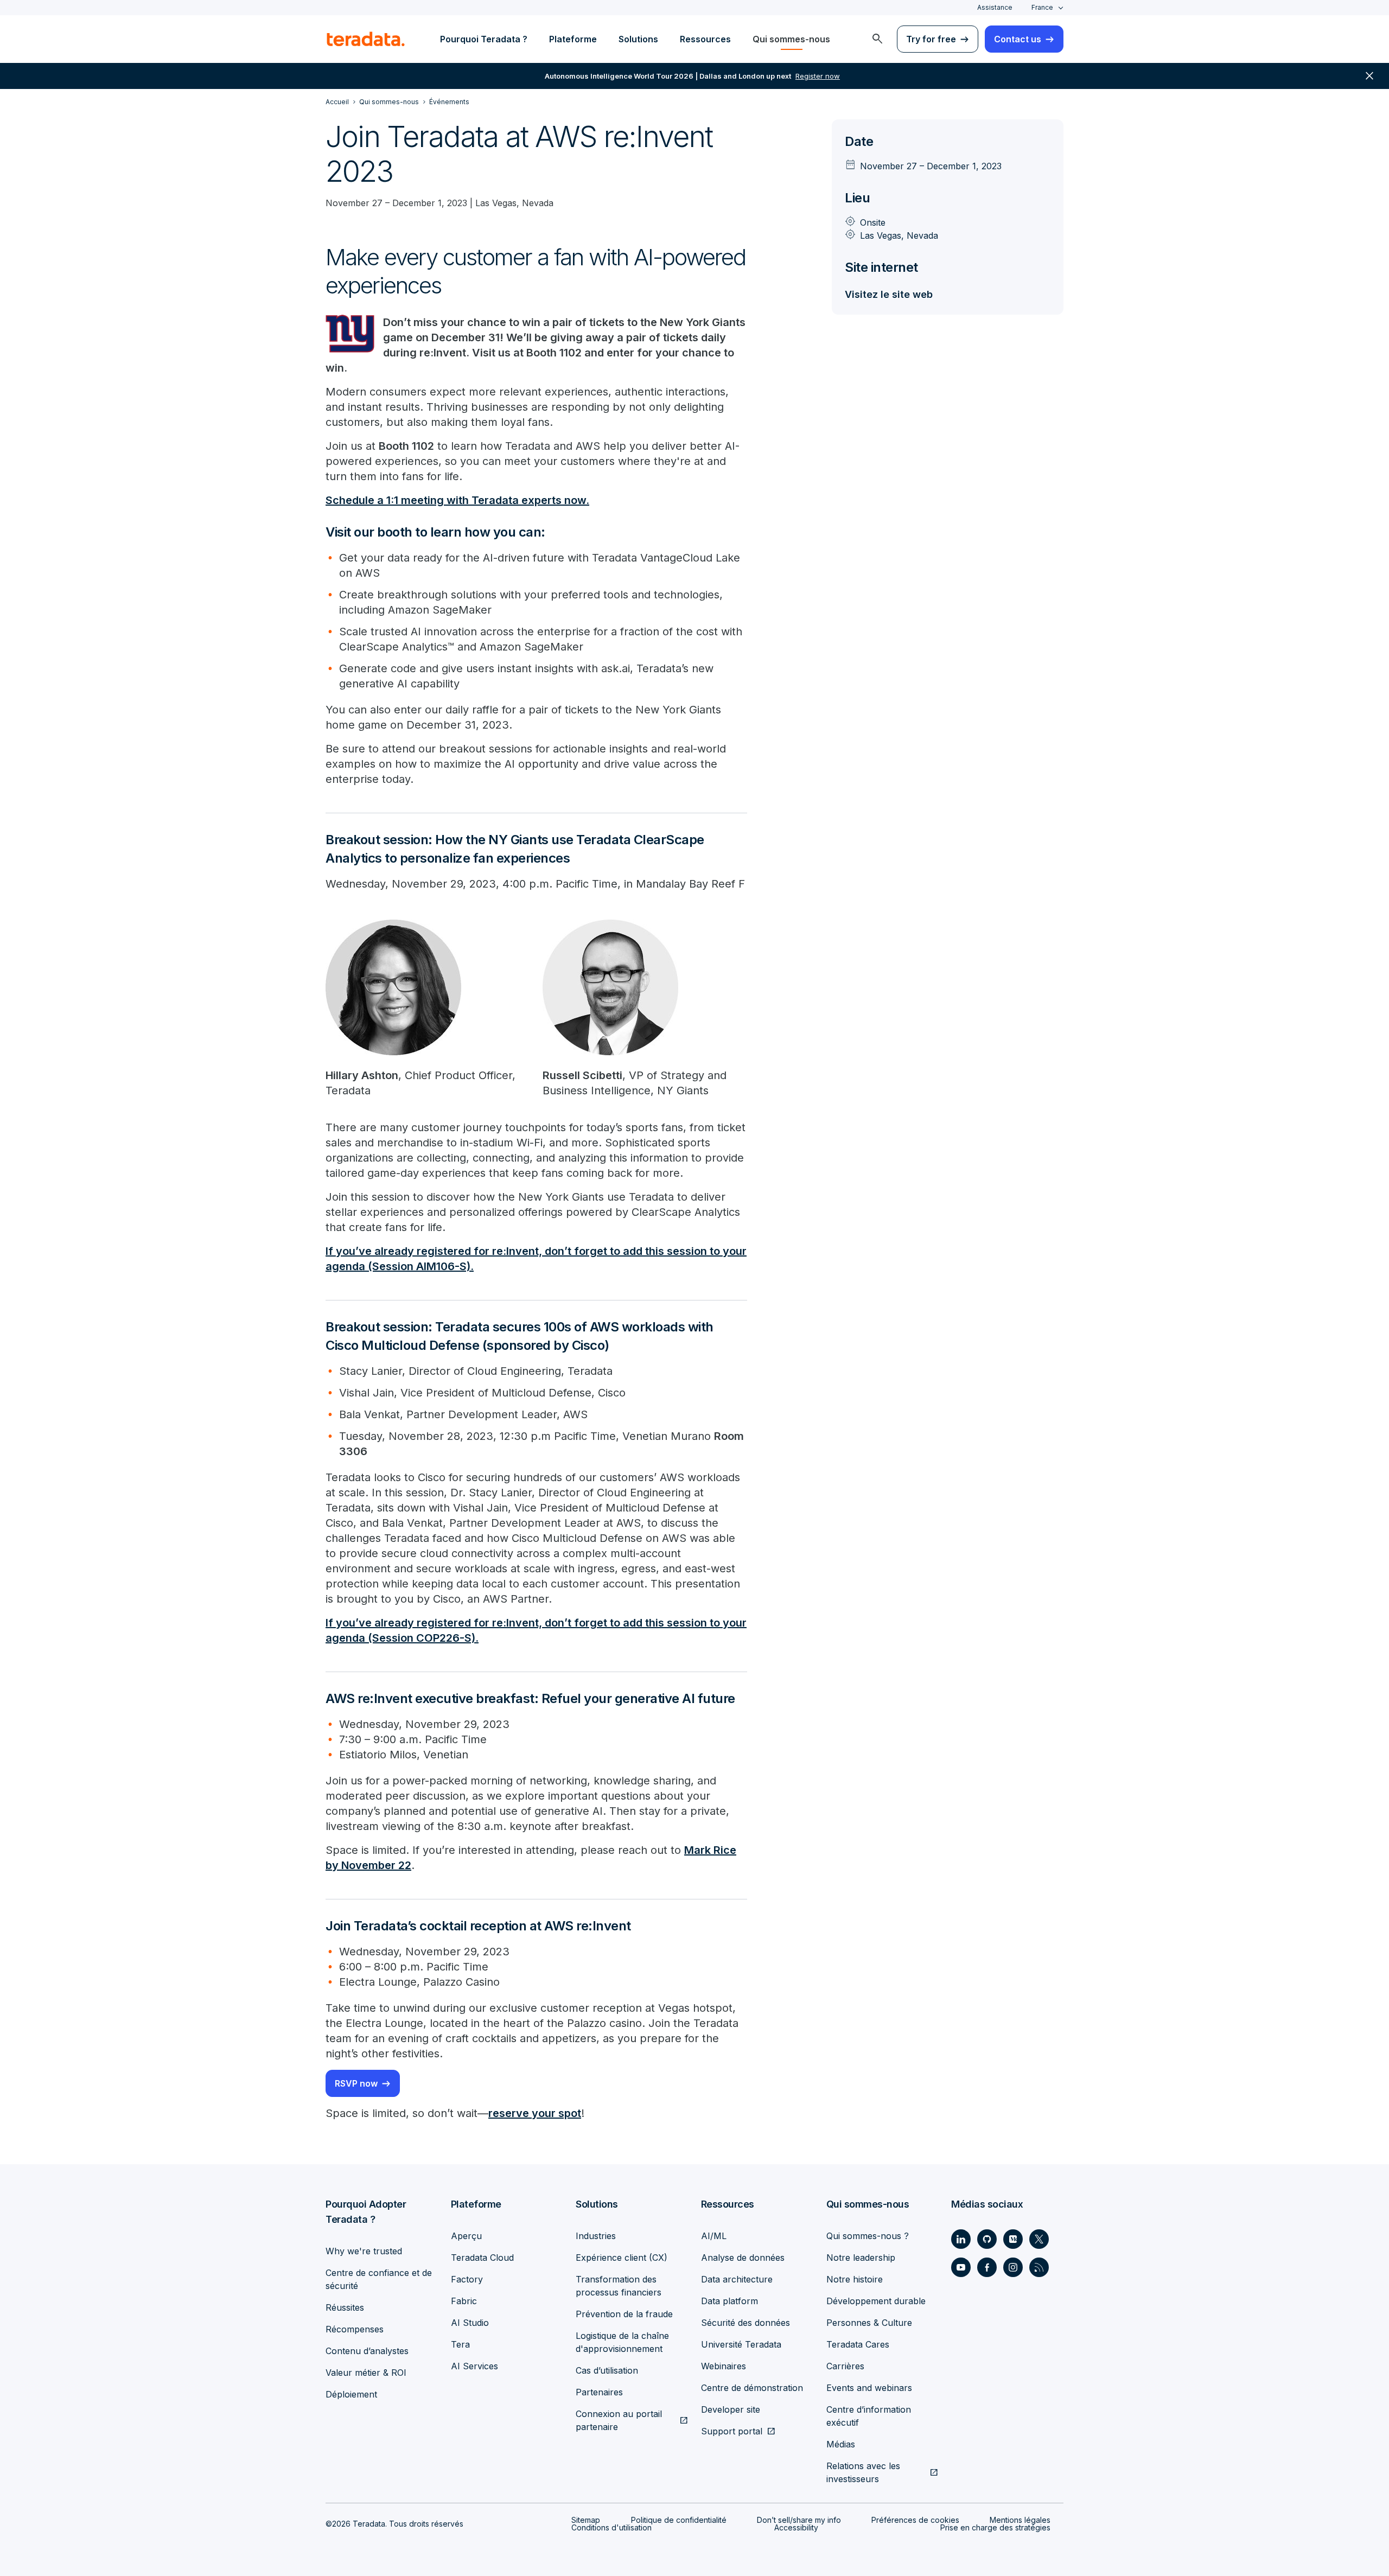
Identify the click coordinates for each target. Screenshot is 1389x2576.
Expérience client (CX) (622, 2258)
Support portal (732, 2431)
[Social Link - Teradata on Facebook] (987, 2267)
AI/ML (714, 2236)
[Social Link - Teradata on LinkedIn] (961, 2239)
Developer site (731, 2409)
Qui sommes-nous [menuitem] (791, 39)
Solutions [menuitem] (638, 39)
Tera (460, 2344)
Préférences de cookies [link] (915, 2520)
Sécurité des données (746, 2323)
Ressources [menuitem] (705, 39)
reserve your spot (535, 2113)
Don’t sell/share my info (799, 2520)
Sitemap (586, 2520)
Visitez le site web (889, 294)
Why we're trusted (364, 2251)
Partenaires (599, 2392)
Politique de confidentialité (679, 2520)
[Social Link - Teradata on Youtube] (961, 2267)
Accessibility (796, 2527)
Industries (596, 2236)
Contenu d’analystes (367, 2351)
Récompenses (355, 2329)
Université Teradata (741, 2344)
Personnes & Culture (869, 2323)
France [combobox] (1042, 7)
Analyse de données (743, 2258)
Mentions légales (1020, 2520)
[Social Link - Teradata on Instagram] (1013, 2267)
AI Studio (470, 2323)
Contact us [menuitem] (1018, 39)
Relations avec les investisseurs (863, 2472)
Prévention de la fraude (624, 2314)
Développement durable (876, 2301)
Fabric (464, 2301)
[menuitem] (877, 39)
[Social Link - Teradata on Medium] (1013, 2239)
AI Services (474, 2366)
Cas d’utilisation (607, 2370)
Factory (467, 2279)
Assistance (995, 7)
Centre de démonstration (752, 2388)
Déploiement (351, 2394)
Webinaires (724, 2366)
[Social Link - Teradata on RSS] (1039, 2267)
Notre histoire (855, 2279)
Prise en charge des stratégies (995, 2527)
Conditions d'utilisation (611, 2527)
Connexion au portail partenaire (619, 2420)
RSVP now (356, 2083)
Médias (841, 2444)
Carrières (845, 2366)
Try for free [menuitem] (931, 39)
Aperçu (466, 2236)
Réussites (345, 2307)
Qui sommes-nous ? (868, 2236)
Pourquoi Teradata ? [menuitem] (484, 39)
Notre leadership (861, 2258)
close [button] (1369, 76)
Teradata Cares (858, 2344)
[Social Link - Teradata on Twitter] (1039, 2239)
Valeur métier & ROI (366, 2373)
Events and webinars (869, 2388)
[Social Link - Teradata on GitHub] (987, 2239)
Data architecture (737, 2279)
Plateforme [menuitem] (573, 39)
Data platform (729, 2301)
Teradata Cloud (482, 2258)
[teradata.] (366, 39)
